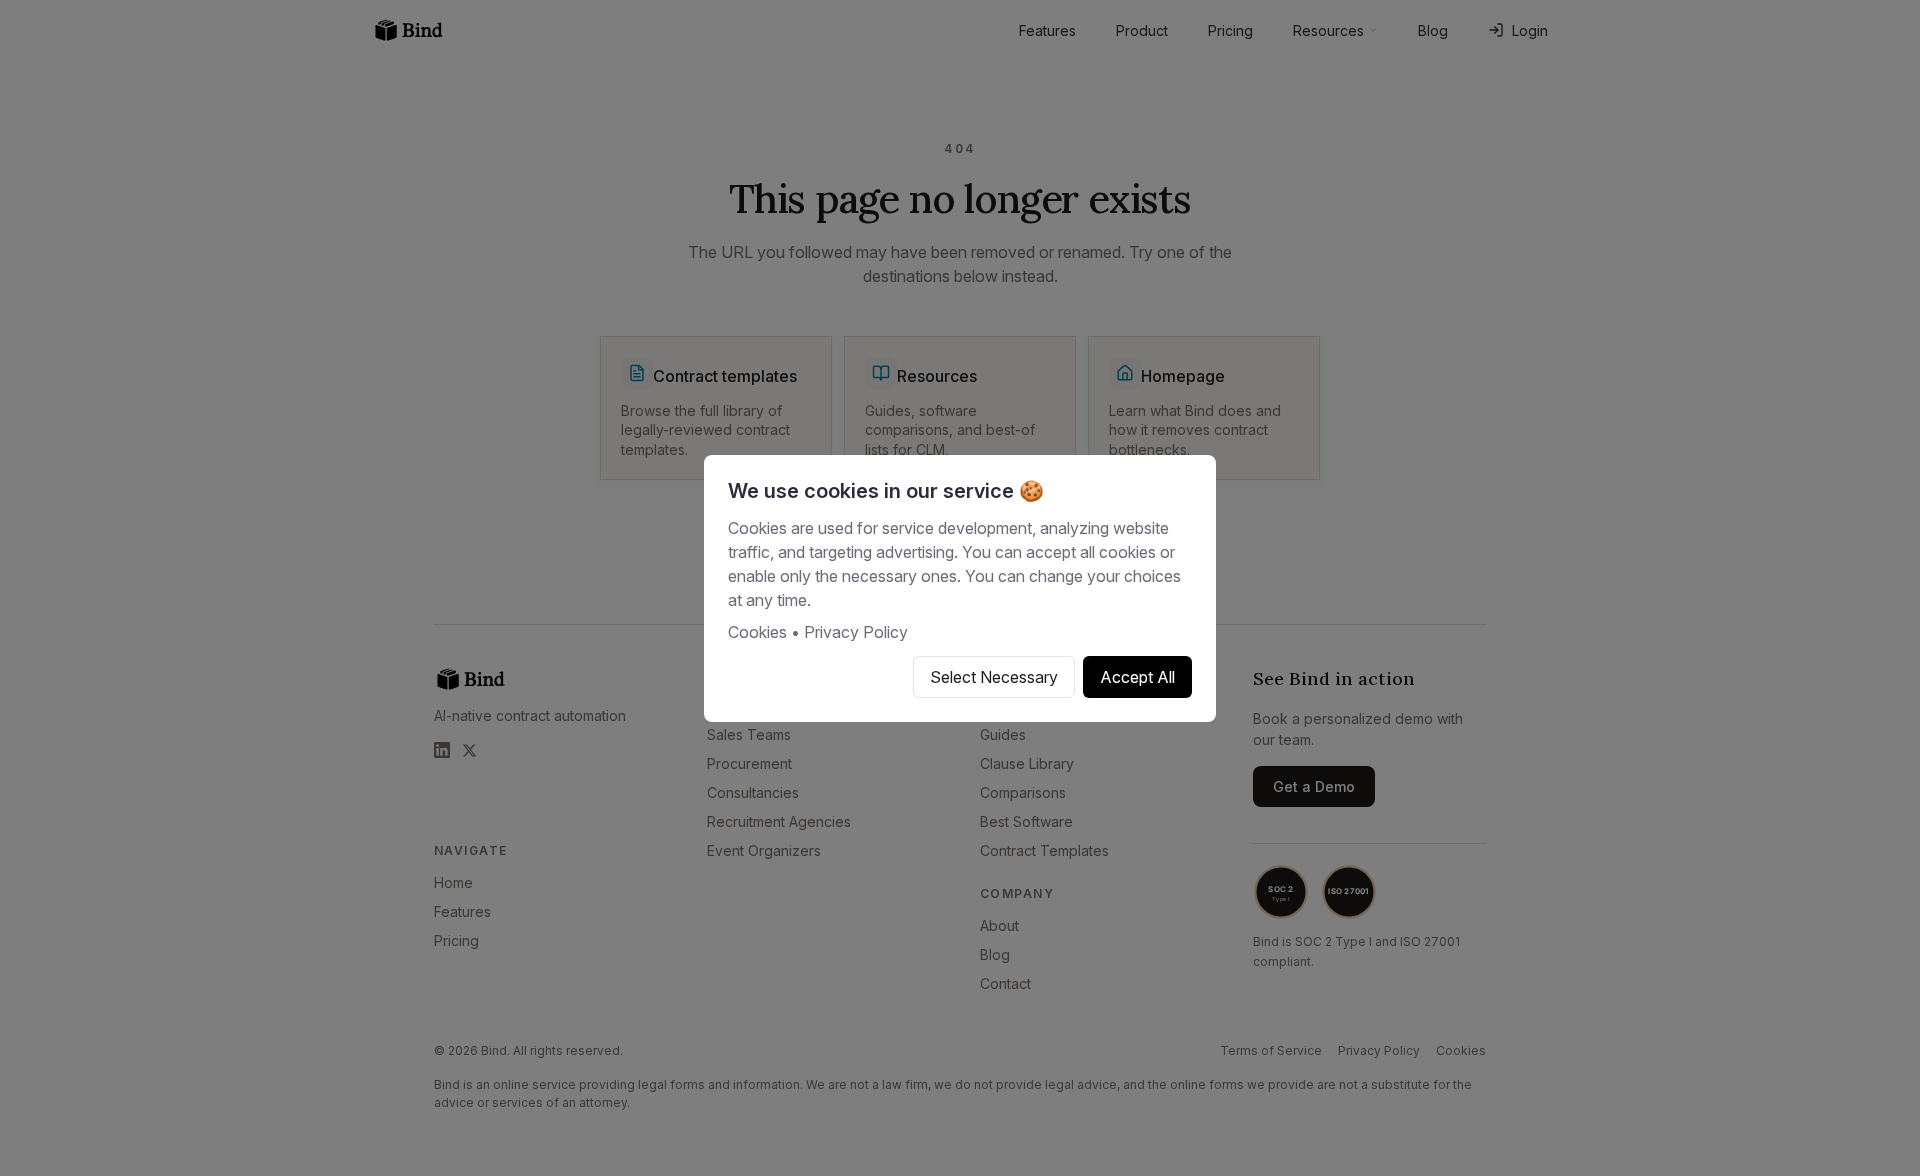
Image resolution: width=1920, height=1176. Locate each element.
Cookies (757, 632)
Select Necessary (994, 677)
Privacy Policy (856, 632)
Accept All (1137, 677)
